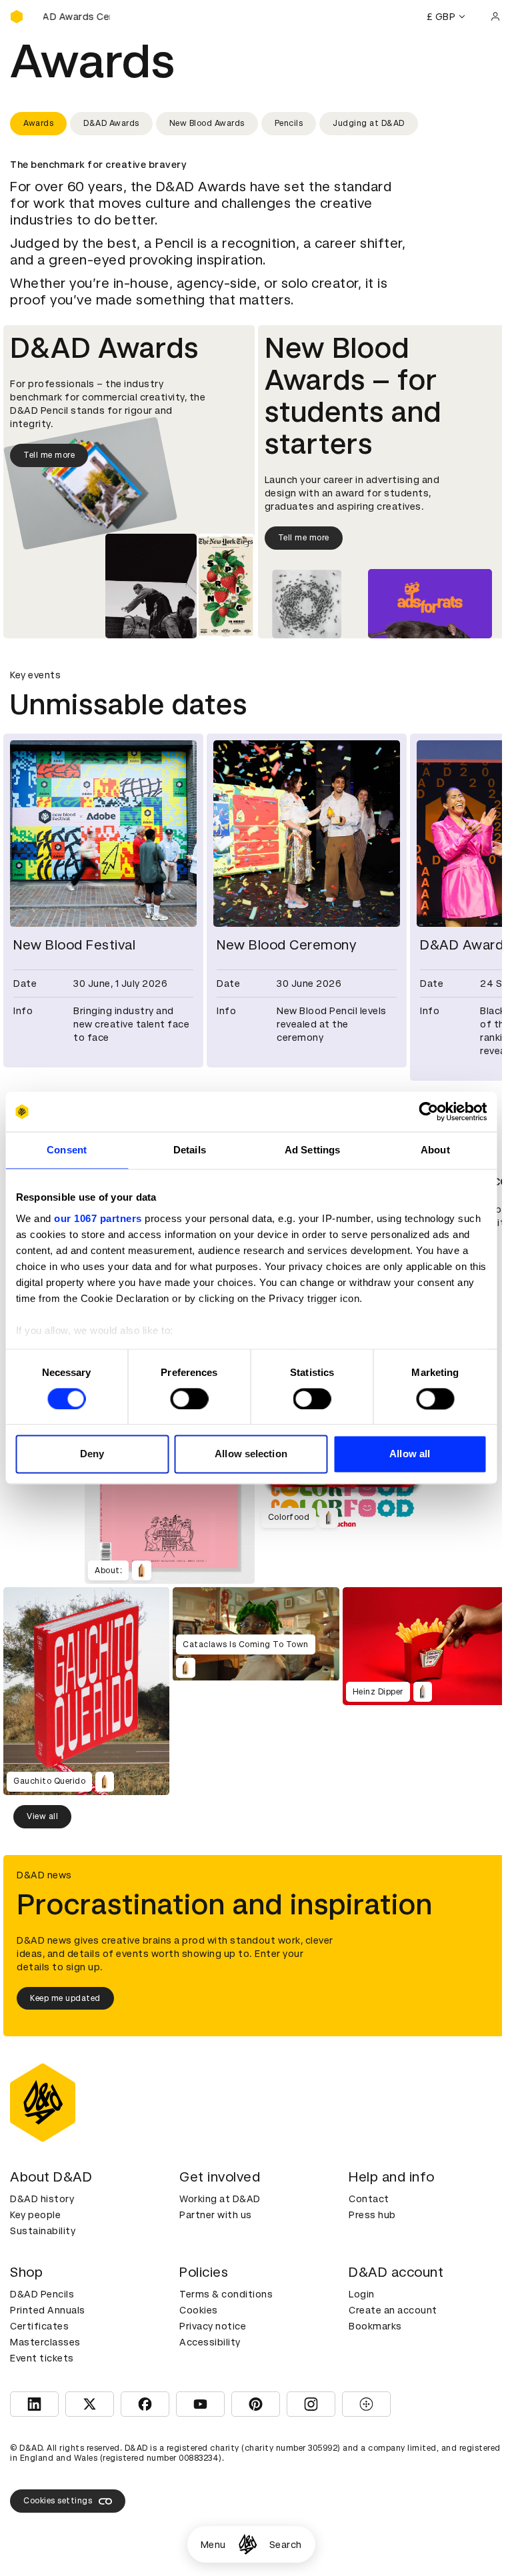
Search (286, 2545)
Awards (38, 123)
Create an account (393, 2310)
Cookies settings (58, 2501)
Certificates (39, 2326)
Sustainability (43, 2231)
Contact (369, 2199)
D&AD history (42, 2199)
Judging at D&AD (369, 123)
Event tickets (42, 2358)
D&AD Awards (111, 123)
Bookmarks (375, 2326)
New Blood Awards (207, 123)
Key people (35, 2215)
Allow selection (251, 1454)
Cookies (199, 2310)
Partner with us (216, 2215)
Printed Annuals (48, 2310)
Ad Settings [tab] (312, 1150)
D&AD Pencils (42, 2294)
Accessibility (210, 2342)
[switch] (189, 1399)
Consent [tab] (67, 1150)
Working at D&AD (220, 2199)
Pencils (289, 123)
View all (42, 1816)
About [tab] (435, 1150)
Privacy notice (213, 2326)
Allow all (410, 1454)
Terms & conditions (226, 2294)
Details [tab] (190, 1150)
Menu (213, 2545)
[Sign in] (495, 17)
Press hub (372, 2215)
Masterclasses (45, 2342)
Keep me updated (65, 1998)
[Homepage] (248, 2544)
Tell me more (49, 455)
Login (362, 2294)
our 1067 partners (98, 1218)
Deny (92, 1454)
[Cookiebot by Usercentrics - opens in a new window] (428, 1111)
